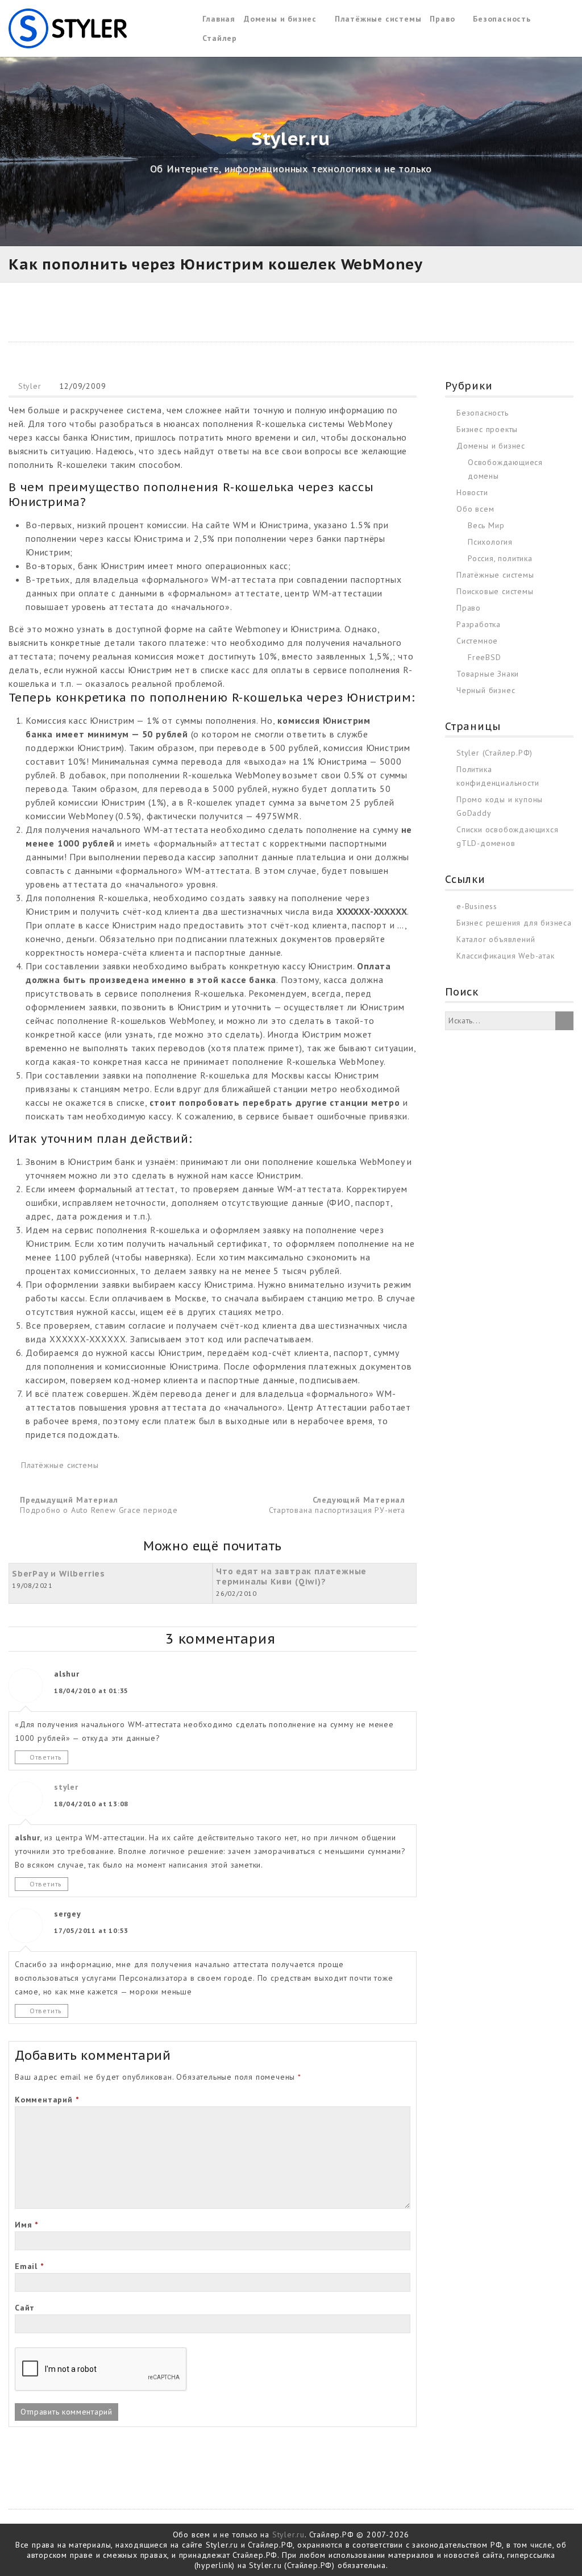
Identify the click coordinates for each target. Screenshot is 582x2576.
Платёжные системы (378, 19)
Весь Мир (486, 525)
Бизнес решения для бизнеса (514, 923)
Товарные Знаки (488, 674)
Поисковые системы (495, 591)
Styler (30, 386)
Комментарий (47, 2100)
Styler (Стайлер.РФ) (494, 753)
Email (29, 2266)
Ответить (46, 1757)
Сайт (25, 2308)
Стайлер (220, 38)
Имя (26, 2225)
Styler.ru (288, 2534)
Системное (477, 641)
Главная (219, 19)
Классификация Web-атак (506, 956)
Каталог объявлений (496, 939)
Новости (472, 492)
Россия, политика (500, 558)
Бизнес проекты (487, 429)
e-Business (477, 906)
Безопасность (502, 19)
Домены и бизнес (280, 19)
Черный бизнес (486, 690)
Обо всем (475, 509)
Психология (490, 542)
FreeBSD (485, 657)
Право (442, 19)
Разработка (479, 624)
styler (66, 1787)
